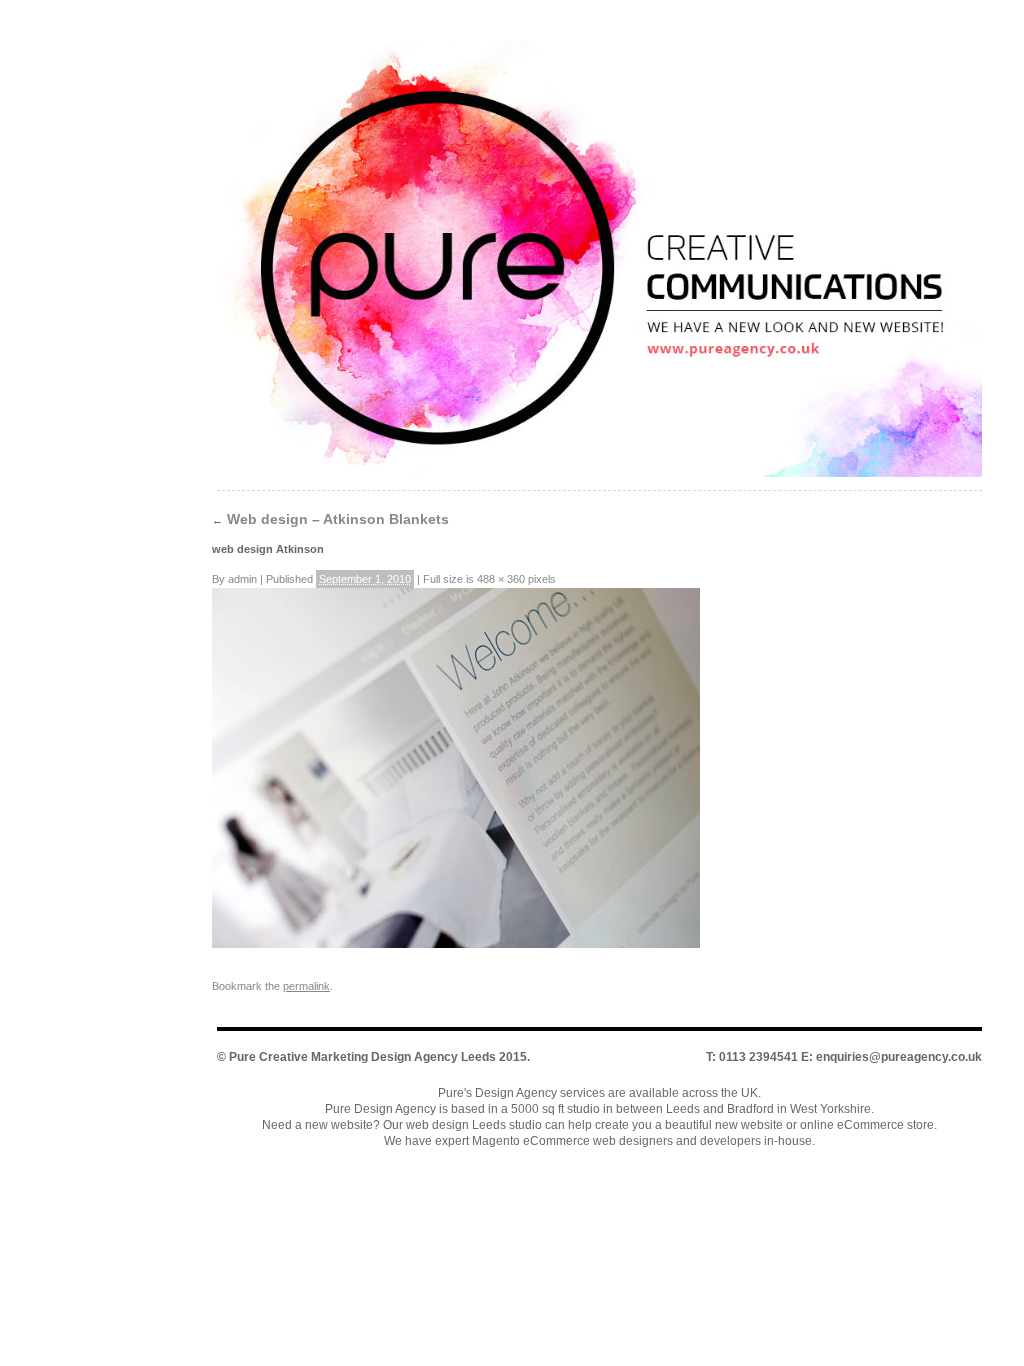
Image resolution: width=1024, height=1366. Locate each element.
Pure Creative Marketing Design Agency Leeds (362, 1057)
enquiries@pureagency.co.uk (899, 1057)
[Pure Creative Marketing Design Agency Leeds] (599, 262)
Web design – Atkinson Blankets (330, 519)
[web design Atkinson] (456, 944)
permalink (306, 986)
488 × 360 (501, 579)
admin (242, 579)
